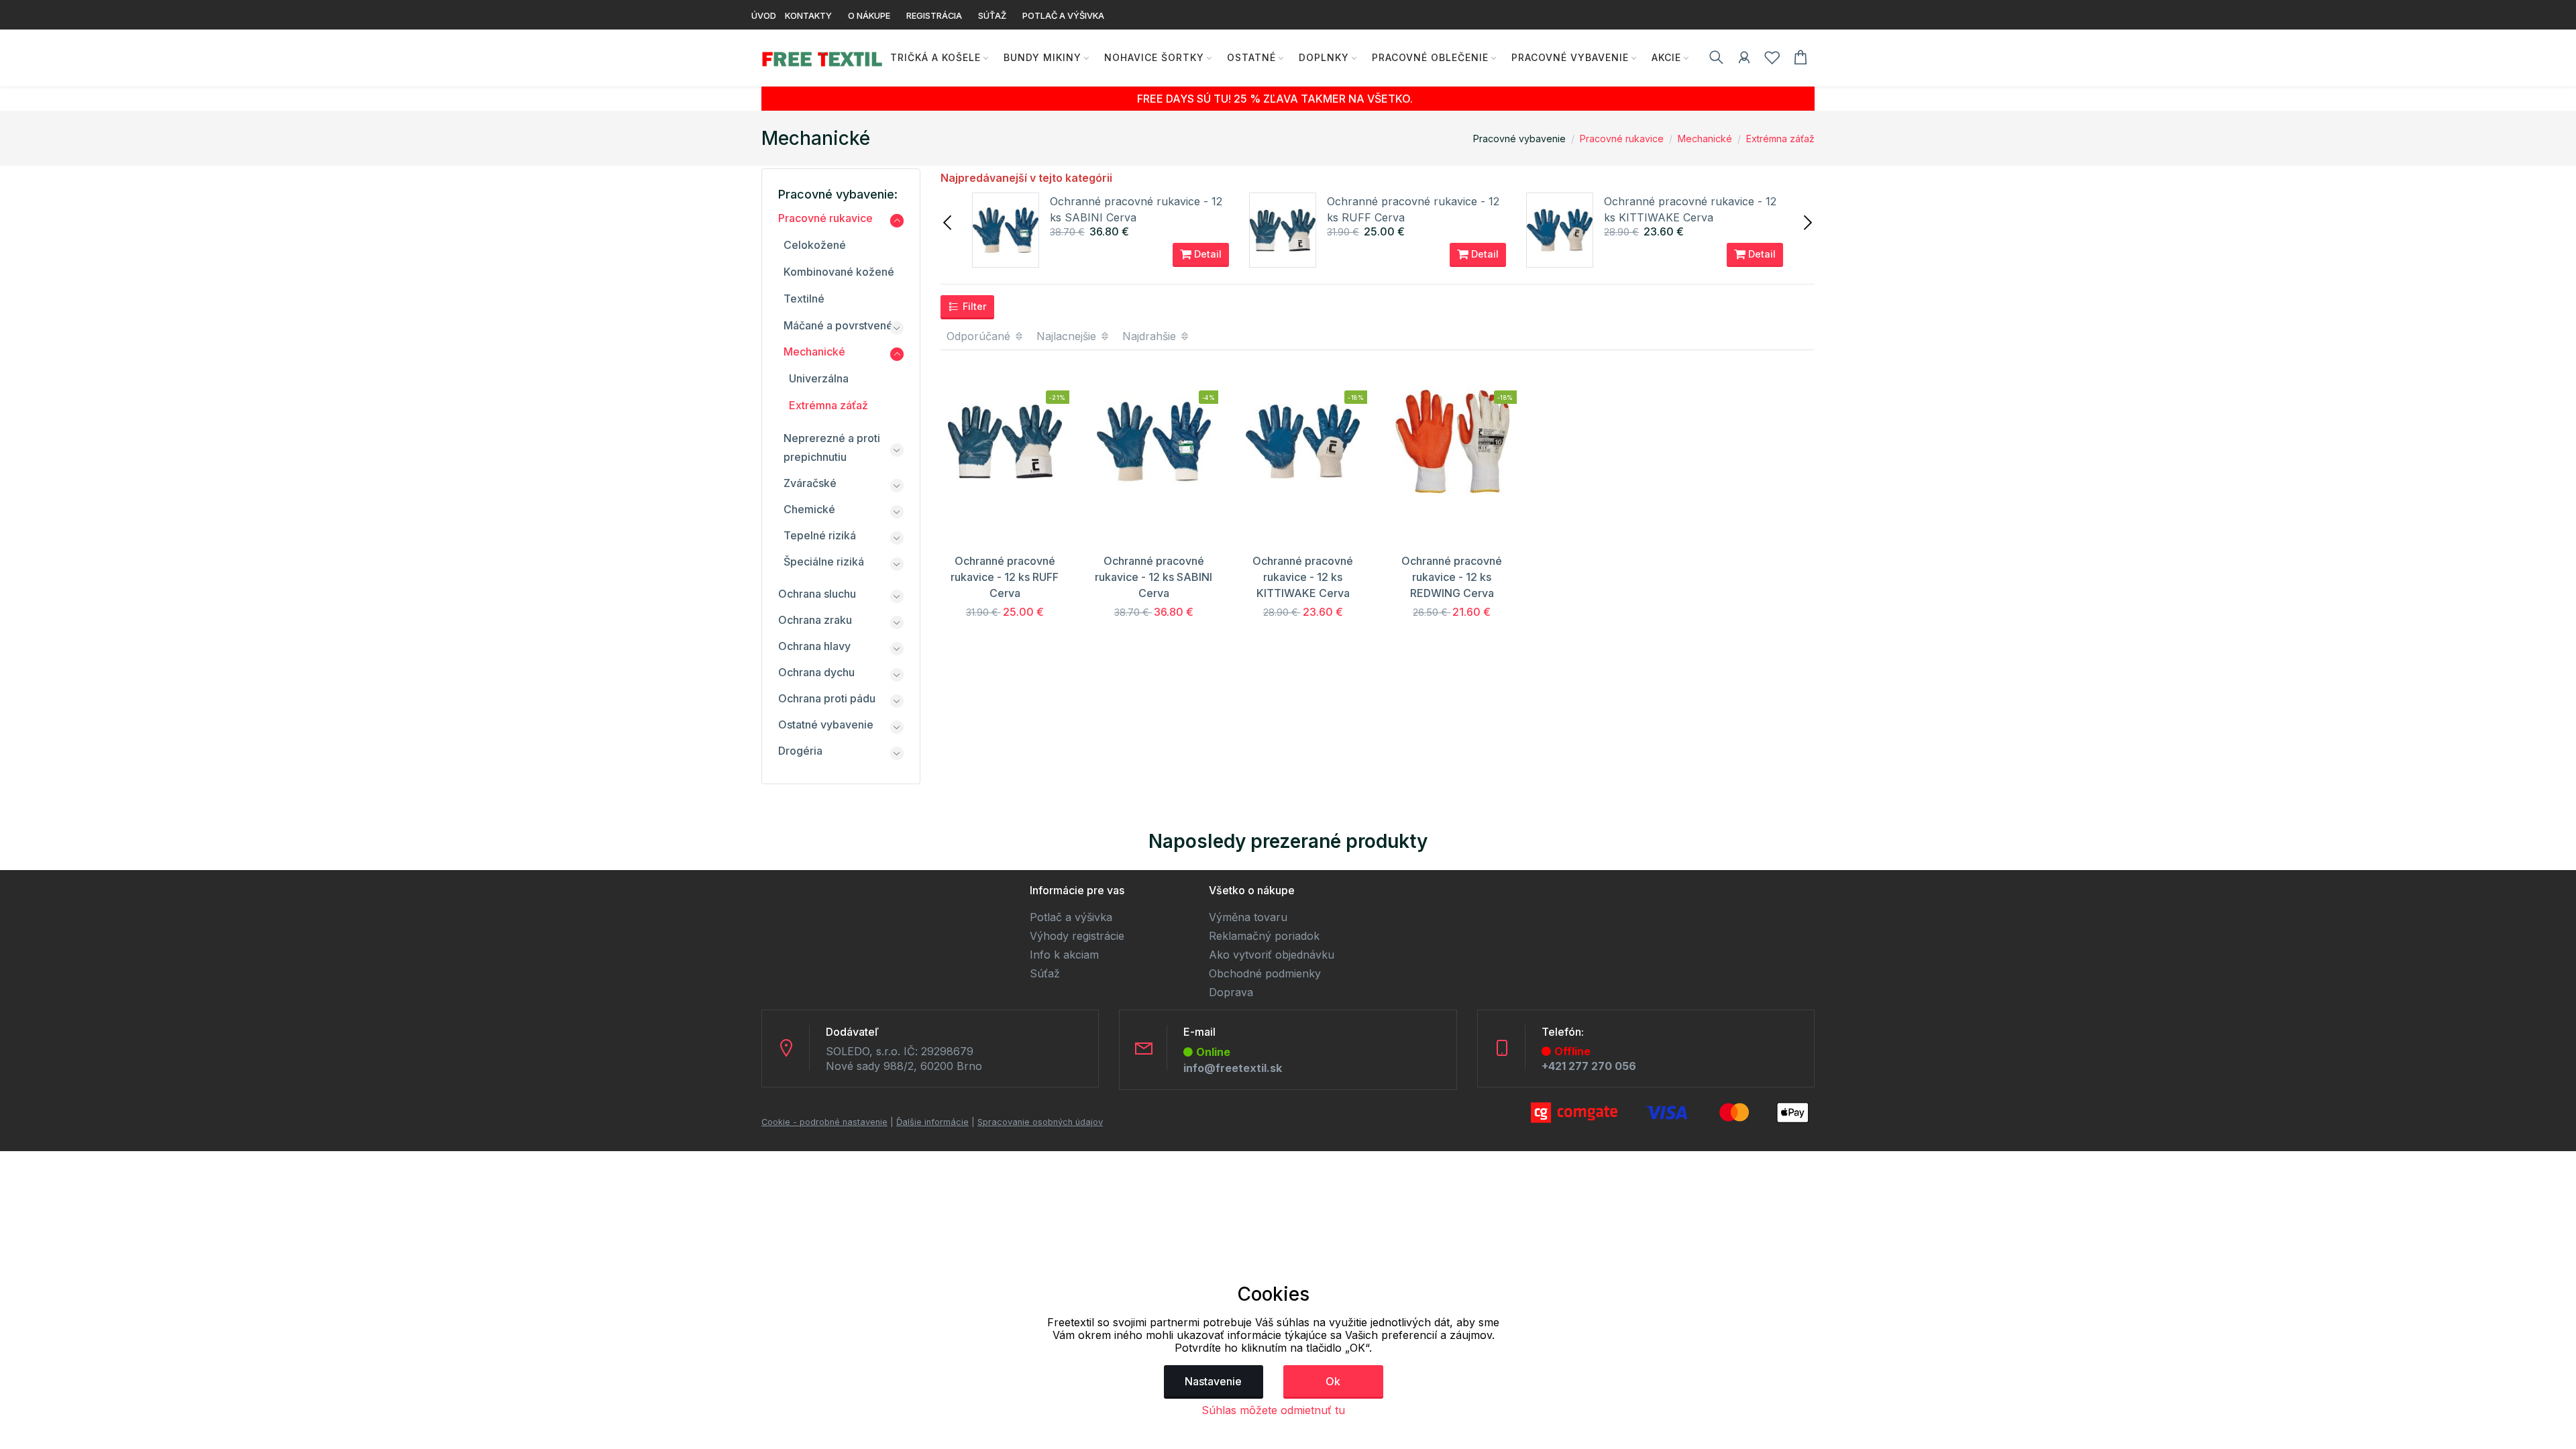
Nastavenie (1213, 1381)
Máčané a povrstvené (838, 325)
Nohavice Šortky (1154, 57)
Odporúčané (980, 336)
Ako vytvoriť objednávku (1272, 955)
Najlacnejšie (1068, 336)
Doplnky (1324, 57)
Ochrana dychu (816, 672)
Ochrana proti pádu (827, 698)
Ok (1333, 1381)
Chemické (809, 509)
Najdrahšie (1151, 336)
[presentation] (949, 221)
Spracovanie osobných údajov (1040, 1122)
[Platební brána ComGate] (1670, 1112)
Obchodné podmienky (1265, 973)
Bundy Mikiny (1042, 57)
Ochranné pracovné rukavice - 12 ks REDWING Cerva (1452, 577)
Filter (973, 306)
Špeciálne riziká (824, 561)
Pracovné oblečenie (1430, 57)
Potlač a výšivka (1071, 917)
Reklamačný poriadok (1264, 936)
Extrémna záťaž (1780, 139)
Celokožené (815, 245)
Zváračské (810, 483)
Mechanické (1705, 139)
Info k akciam (1064, 955)
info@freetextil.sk (1233, 1068)
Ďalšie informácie (932, 1122)
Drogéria (800, 751)
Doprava (1231, 992)
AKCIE (1666, 57)
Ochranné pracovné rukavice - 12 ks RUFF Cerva (1005, 577)
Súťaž (1045, 973)
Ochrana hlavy (814, 646)
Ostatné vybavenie (826, 724)
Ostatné (1251, 57)
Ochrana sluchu (817, 594)
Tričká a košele (935, 57)
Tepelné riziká (820, 535)
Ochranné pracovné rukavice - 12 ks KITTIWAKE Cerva (1303, 577)
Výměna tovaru (1248, 917)
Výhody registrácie (1077, 936)
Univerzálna (819, 378)
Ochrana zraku (815, 620)
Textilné (804, 299)
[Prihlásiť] (1744, 60)
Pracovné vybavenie (1570, 57)
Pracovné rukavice (1622, 139)
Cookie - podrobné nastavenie (824, 1122)
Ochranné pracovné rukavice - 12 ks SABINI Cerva (1153, 577)
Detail (1206, 254)
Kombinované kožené (839, 272)
